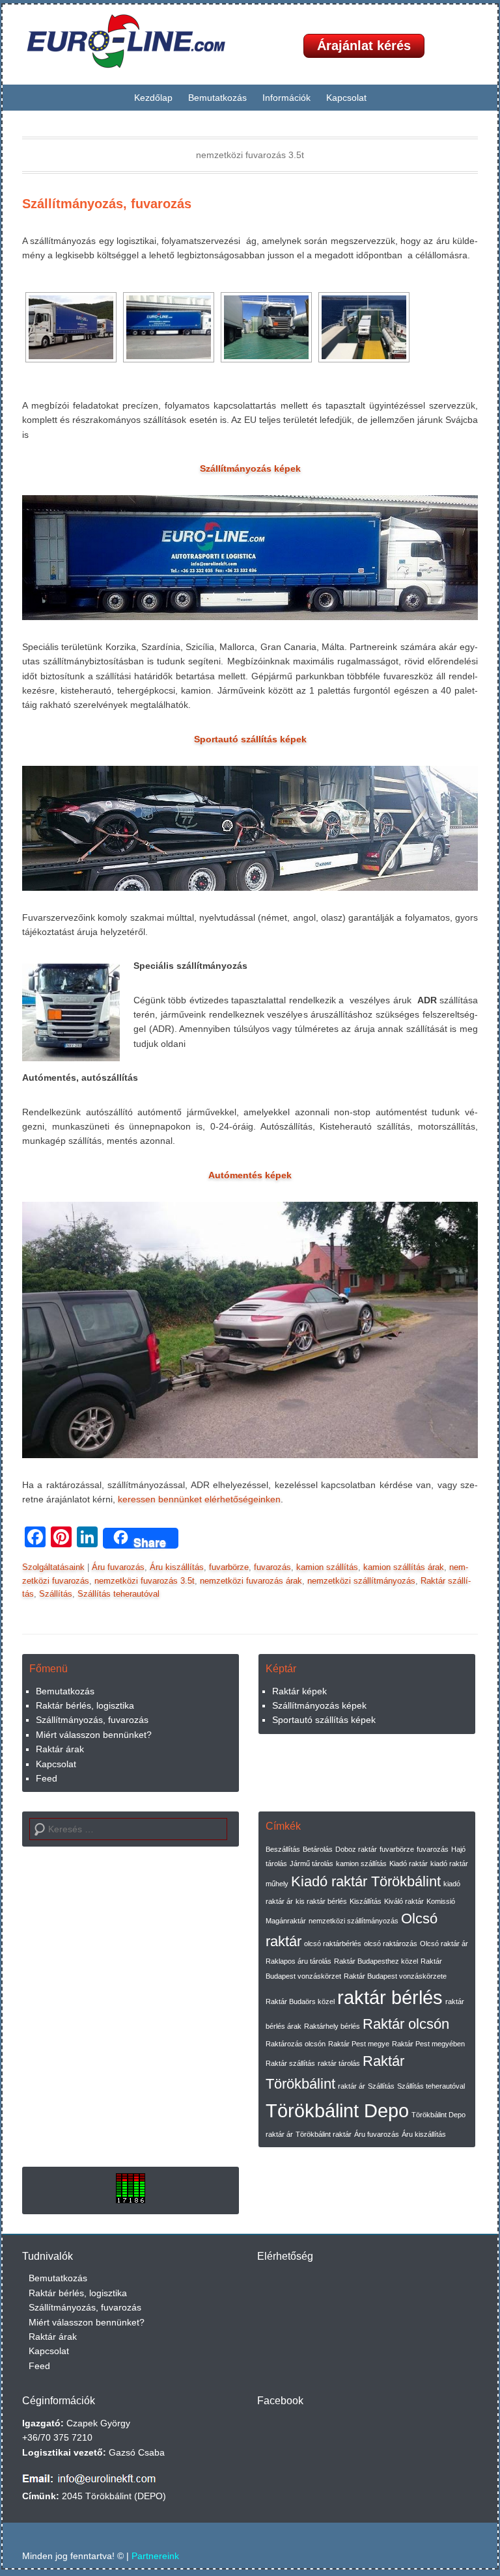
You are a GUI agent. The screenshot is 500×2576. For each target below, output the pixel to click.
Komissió (441, 1901)
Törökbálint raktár (324, 2134)
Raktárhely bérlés (332, 2026)
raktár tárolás (339, 2063)
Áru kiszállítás (177, 1567)
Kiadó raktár (409, 1864)
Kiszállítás (366, 1901)
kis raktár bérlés (321, 1901)
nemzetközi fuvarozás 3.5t (145, 1581)
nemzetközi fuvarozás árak (251, 1581)
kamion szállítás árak (404, 1567)
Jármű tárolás (312, 1864)
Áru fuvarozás (118, 1567)
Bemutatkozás (217, 98)
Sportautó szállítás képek (324, 1720)
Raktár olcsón (406, 2024)
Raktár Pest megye (359, 2044)
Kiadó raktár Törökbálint (366, 1881)
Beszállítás (283, 1849)
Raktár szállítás (290, 2063)
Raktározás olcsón (296, 2044)
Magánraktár (286, 1921)
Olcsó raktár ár (444, 1944)
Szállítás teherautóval (118, 1594)
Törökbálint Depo (337, 2110)
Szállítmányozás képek (319, 1705)
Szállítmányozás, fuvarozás (107, 204)
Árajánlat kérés (364, 46)
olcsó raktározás (391, 1944)
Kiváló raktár (404, 1901)
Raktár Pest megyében (428, 2044)
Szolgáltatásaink (53, 1567)
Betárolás (318, 1849)
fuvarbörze (229, 1567)
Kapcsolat (346, 98)
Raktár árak (60, 1749)
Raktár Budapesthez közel (376, 1961)
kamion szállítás (327, 1567)
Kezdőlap (153, 98)
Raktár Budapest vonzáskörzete (395, 1976)
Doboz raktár (356, 1849)
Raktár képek (299, 1691)
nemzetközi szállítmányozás (361, 1581)
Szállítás (56, 1594)
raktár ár (352, 2086)
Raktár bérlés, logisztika (85, 1705)
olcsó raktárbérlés (333, 1944)
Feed (47, 1778)
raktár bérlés (390, 1997)
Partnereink (155, 2556)
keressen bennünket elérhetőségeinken (199, 1499)
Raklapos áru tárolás (299, 1961)
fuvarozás (272, 1567)
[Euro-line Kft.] (136, 41)
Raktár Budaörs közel (300, 2001)
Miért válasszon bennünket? (94, 1735)
